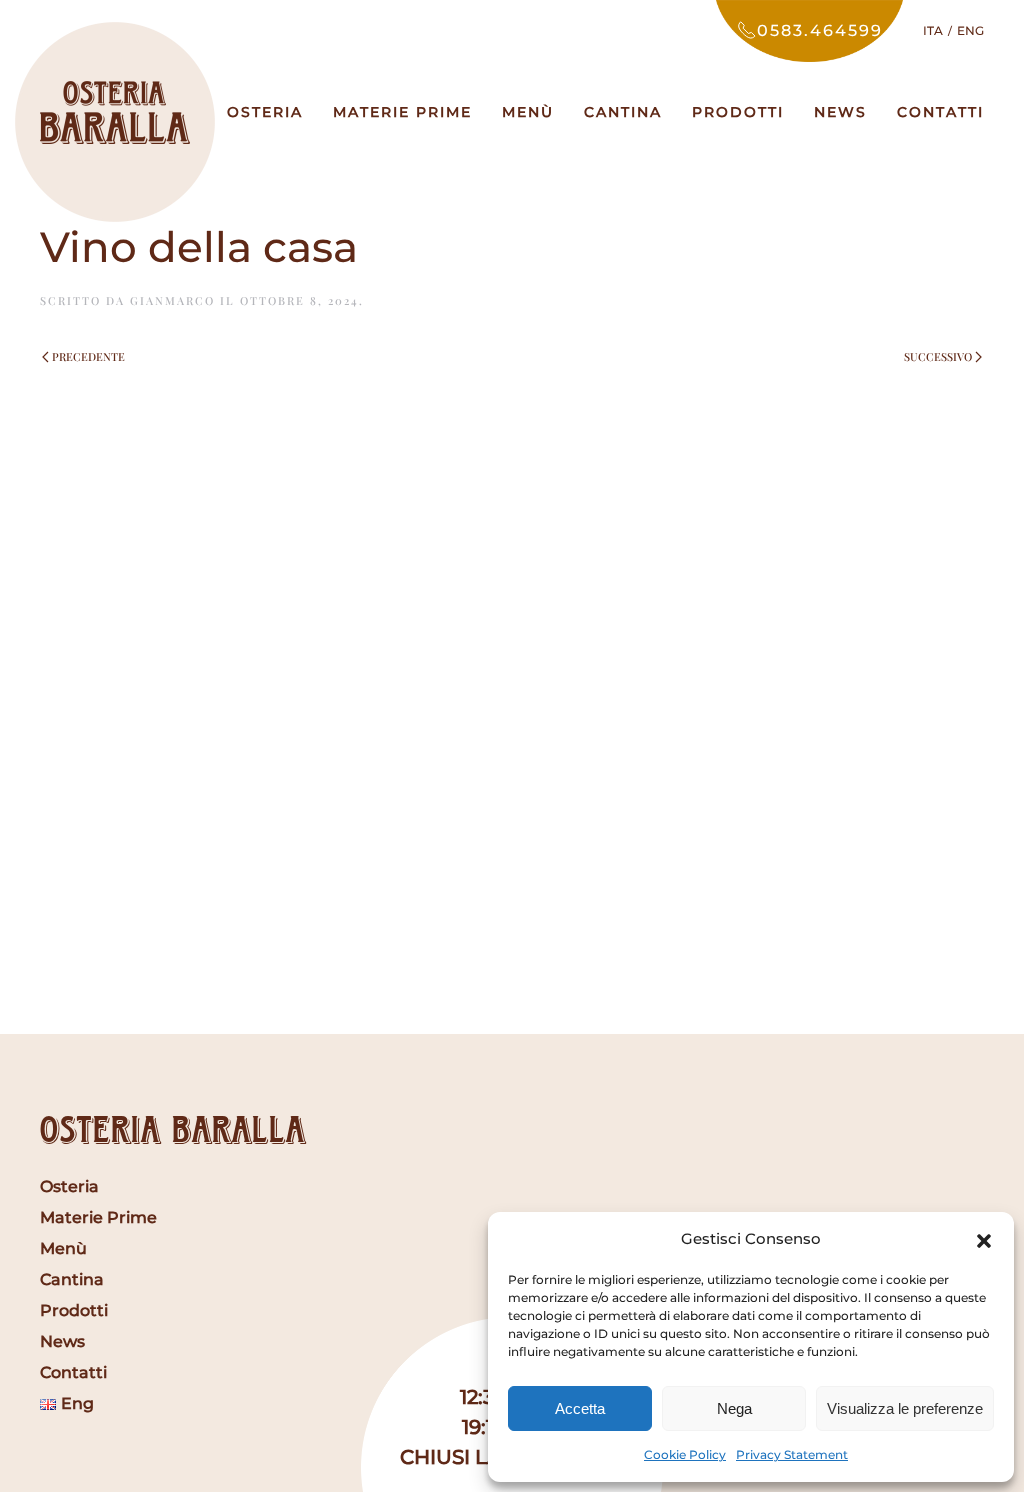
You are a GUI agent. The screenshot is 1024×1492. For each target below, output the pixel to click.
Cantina (623, 112)
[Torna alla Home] (115, 112)
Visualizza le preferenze (905, 1408)
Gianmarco (172, 300)
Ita (933, 30)
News (840, 112)
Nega (734, 1408)
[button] (984, 1239)
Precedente (88, 356)
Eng (970, 30)
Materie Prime (402, 112)
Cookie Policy (685, 1454)
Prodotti (738, 112)
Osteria (265, 112)
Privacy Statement (792, 1454)
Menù (528, 112)
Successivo (938, 356)
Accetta (580, 1408)
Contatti (940, 112)
